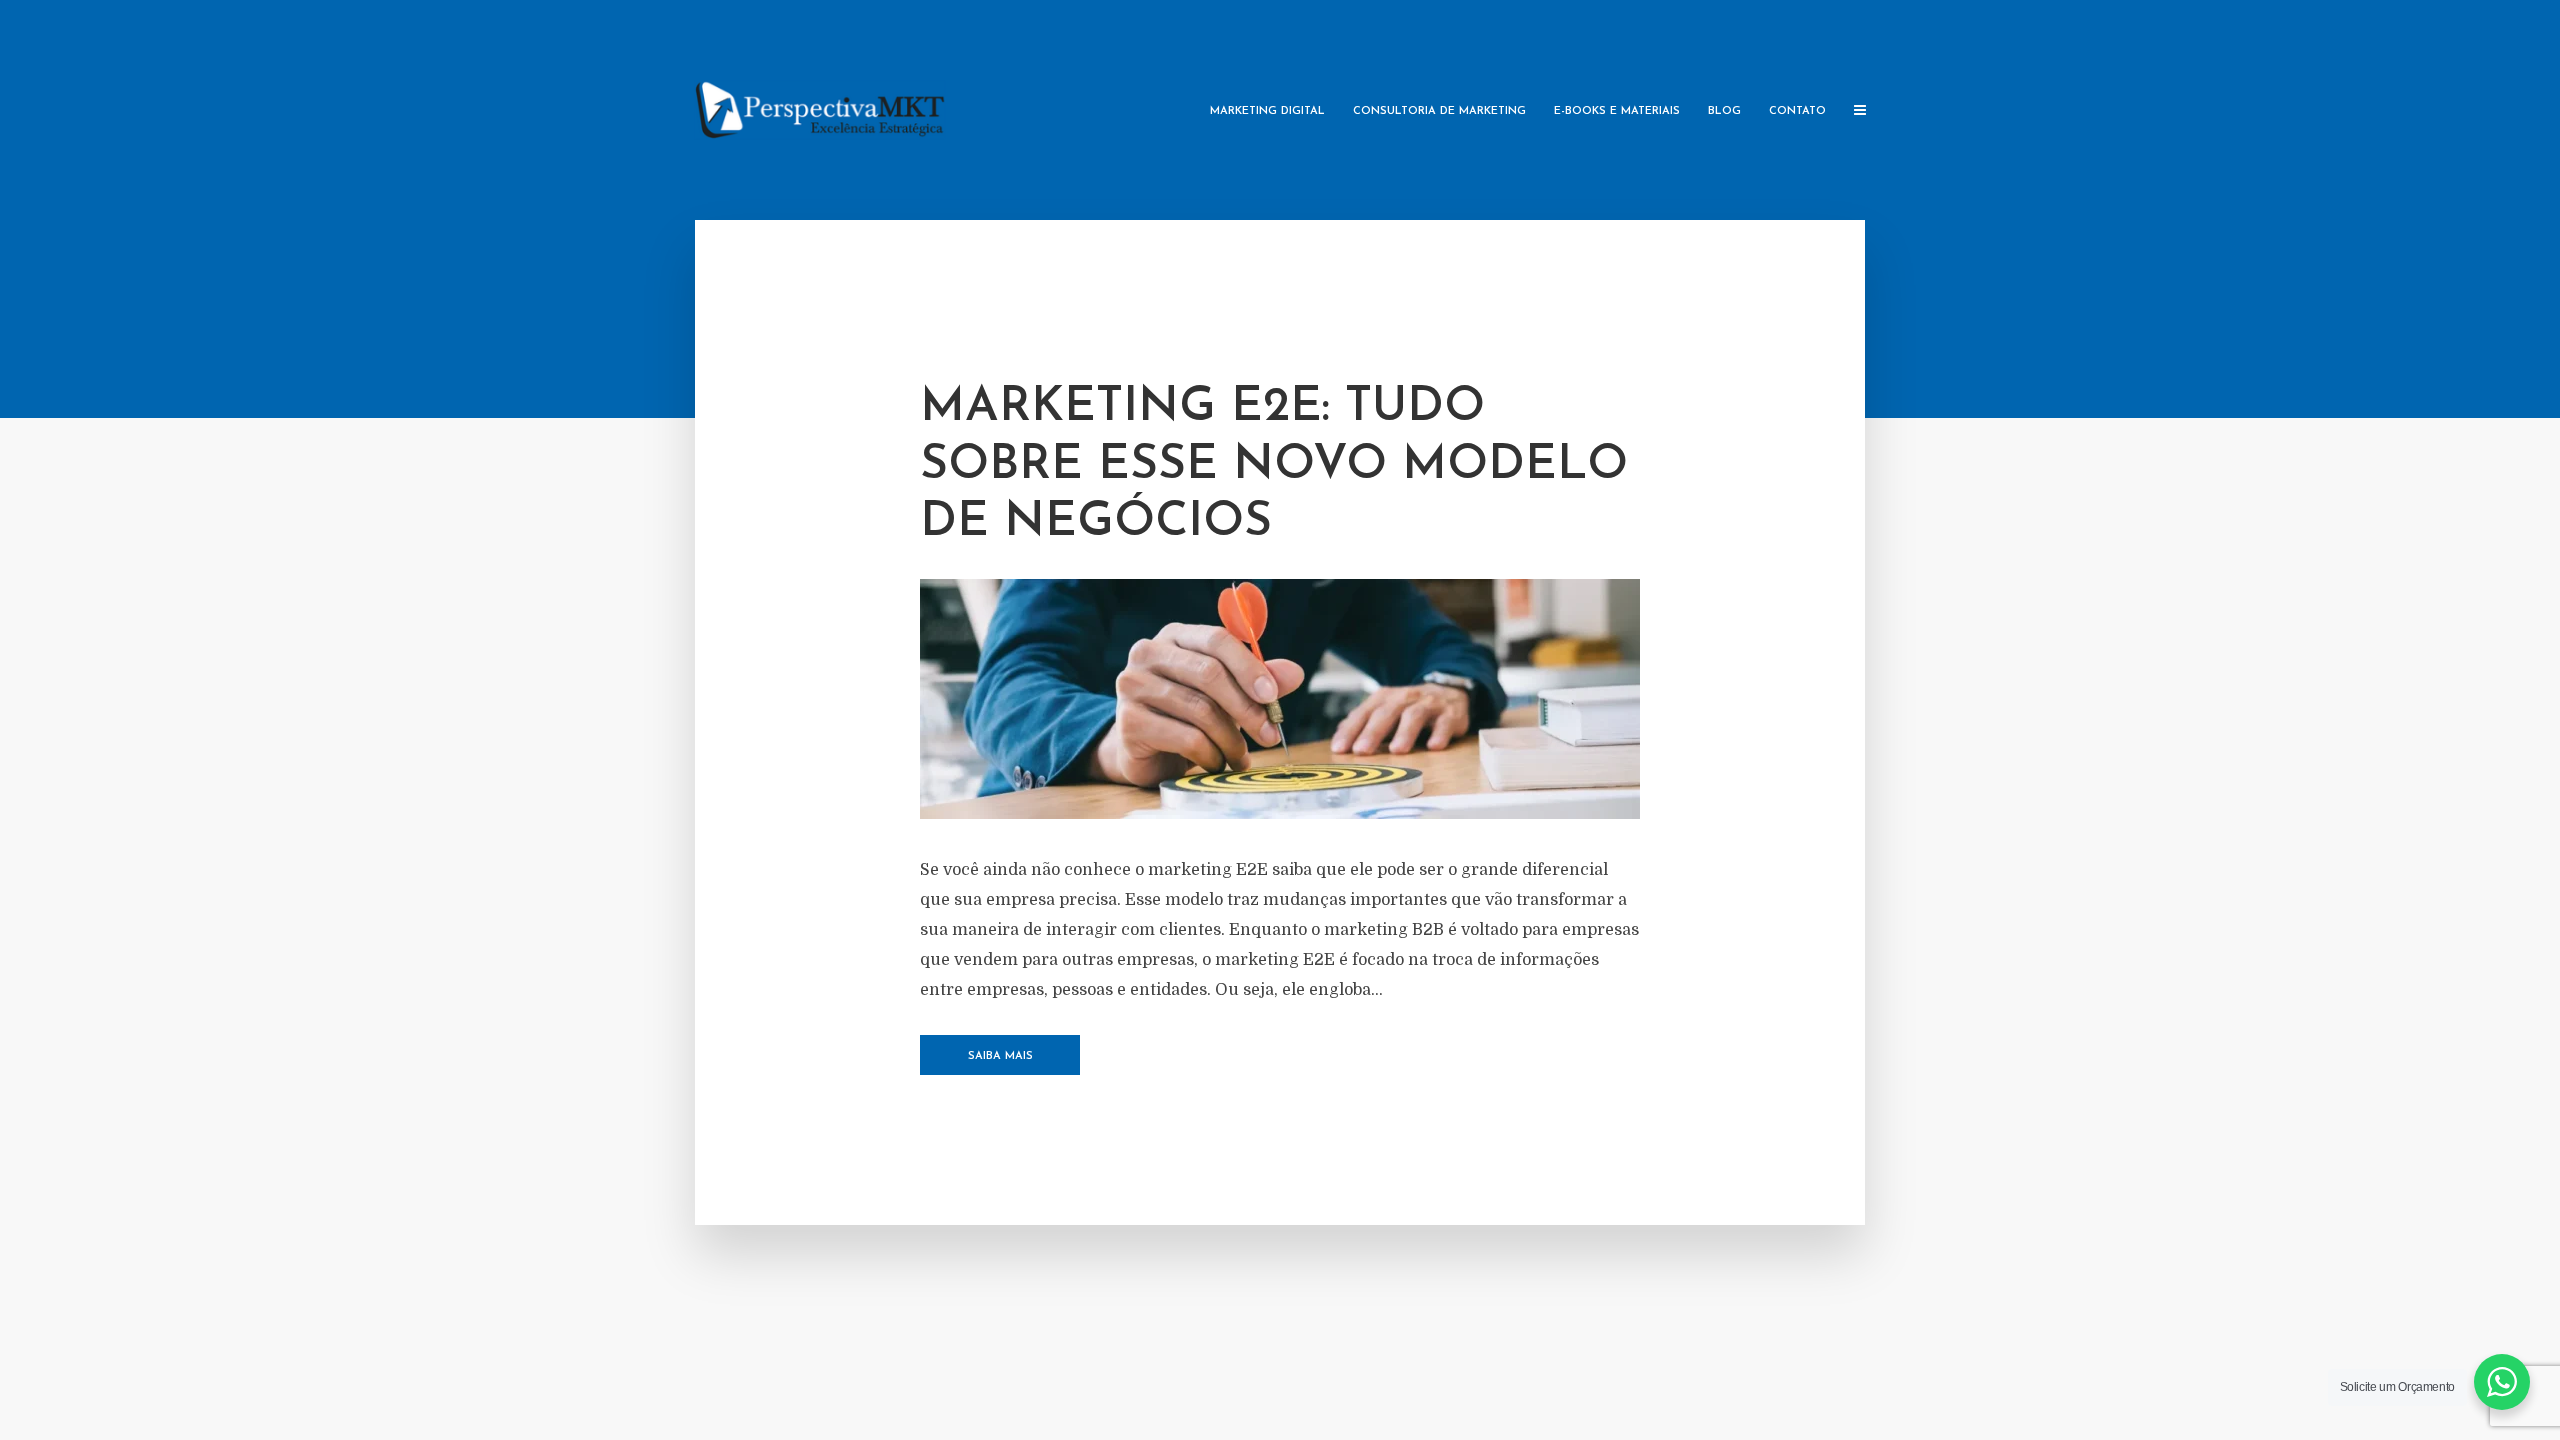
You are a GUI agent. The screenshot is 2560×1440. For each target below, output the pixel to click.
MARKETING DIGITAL (1267, 111)
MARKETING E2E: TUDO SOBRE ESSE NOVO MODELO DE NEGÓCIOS (1274, 465)
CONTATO (1797, 111)
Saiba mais (1000, 1056)
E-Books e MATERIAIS (1617, 111)
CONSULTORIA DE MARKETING (1439, 111)
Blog (1724, 111)
